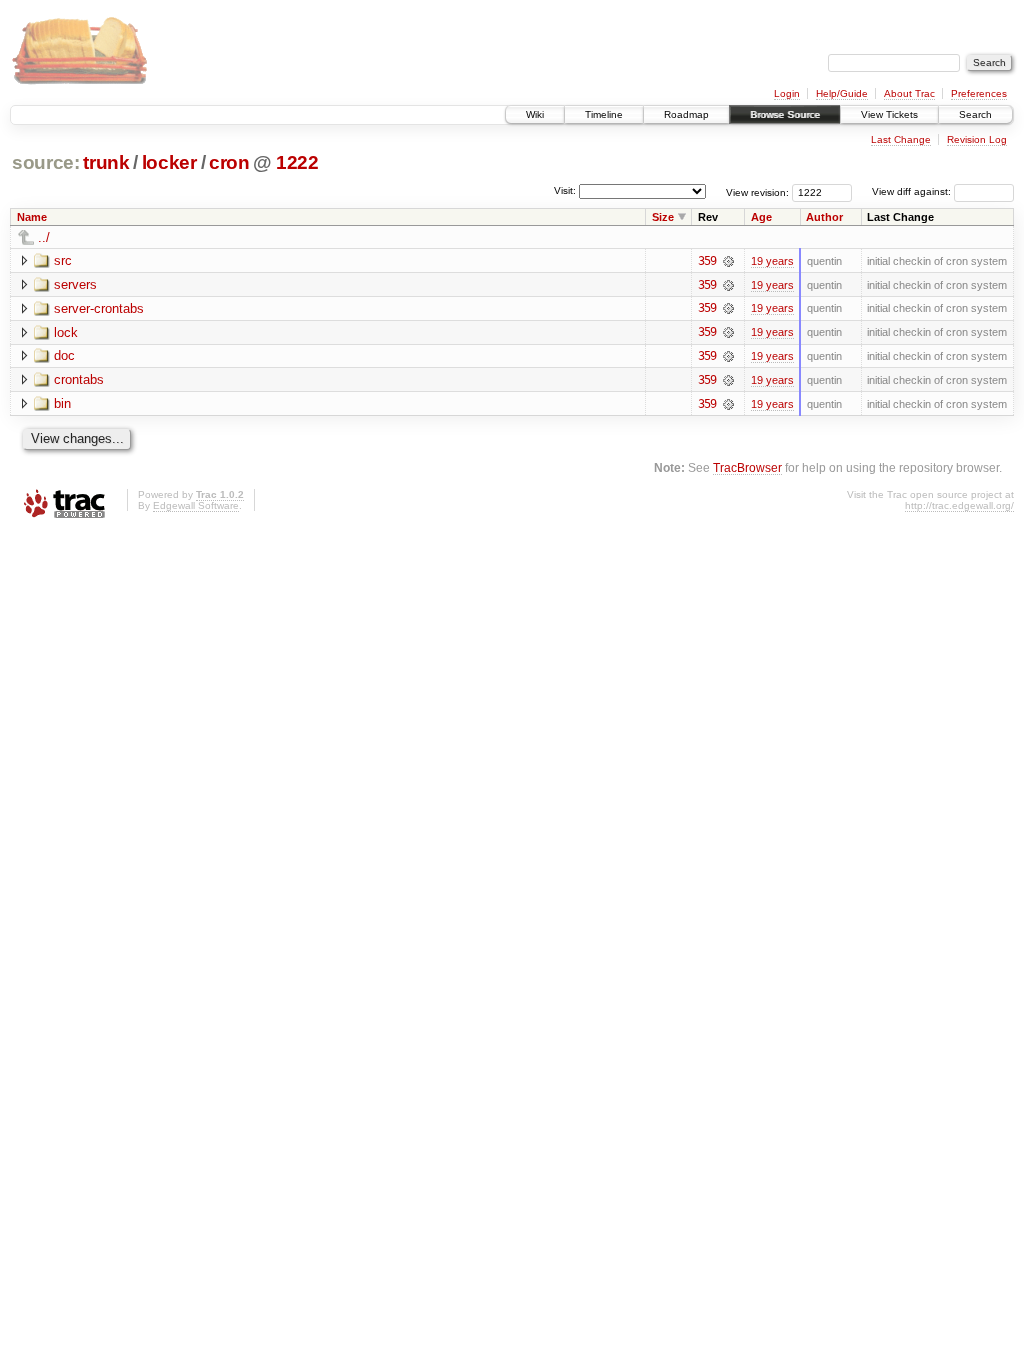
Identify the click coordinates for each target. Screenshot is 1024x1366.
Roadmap (686, 114)
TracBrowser (747, 467)
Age (761, 217)
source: (46, 162)
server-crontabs (99, 308)
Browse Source (785, 114)
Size (663, 217)
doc (64, 355)
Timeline (604, 114)
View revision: (757, 191)
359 (707, 261)
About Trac (909, 93)
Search (975, 114)
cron (229, 162)
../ (44, 237)
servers (75, 284)
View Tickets (889, 114)
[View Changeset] (728, 261)
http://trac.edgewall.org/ (959, 505)
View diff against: (913, 191)
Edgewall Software (196, 505)
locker (169, 162)
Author (824, 217)
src (63, 260)
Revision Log (977, 139)
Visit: (565, 190)
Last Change (901, 139)
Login (787, 93)
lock (66, 332)
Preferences (979, 93)
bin (62, 403)
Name (32, 217)
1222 (297, 162)
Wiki (535, 114)
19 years (772, 261)
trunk (106, 162)
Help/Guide (842, 93)
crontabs (79, 379)
